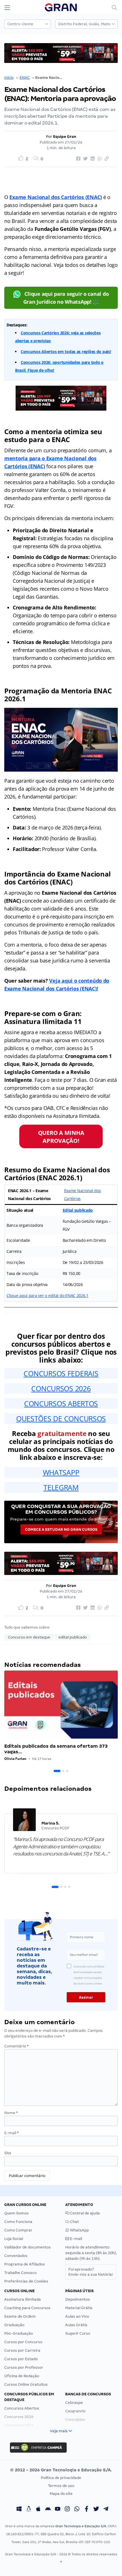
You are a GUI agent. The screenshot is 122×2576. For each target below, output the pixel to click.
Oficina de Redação (22, 2376)
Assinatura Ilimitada (23, 2299)
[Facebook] (87, 2510)
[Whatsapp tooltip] (77, 2510)
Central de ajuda (85, 2213)
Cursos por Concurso (23, 2342)
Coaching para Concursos (27, 2308)
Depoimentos (78, 2299)
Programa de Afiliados (25, 2264)
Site (8, 2153)
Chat (74, 2222)
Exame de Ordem (20, 2316)
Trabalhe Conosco (20, 2273)
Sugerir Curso (78, 2333)
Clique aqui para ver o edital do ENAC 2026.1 (48, 1296)
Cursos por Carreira (22, 2350)
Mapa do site (61, 2494)
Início (9, 78)
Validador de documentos (28, 2247)
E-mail (11, 2133)
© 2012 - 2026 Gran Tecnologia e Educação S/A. (61, 2470)
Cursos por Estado (21, 2359)
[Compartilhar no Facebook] (77, 159)
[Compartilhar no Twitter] (85, 159)
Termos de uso (61, 2486)
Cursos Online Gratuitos (26, 2384)
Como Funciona (18, 2222)
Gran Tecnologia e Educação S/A (81, 2526)
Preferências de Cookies (26, 2281)
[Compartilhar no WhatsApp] (99, 159)
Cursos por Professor (24, 2367)
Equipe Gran (65, 137)
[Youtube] (58, 2510)
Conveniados (16, 2256)
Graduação (14, 2325)
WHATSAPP (61, 1472)
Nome (11, 2113)
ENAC (25, 78)
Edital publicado (78, 1210)
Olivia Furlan (15, 1759)
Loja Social (14, 2239)
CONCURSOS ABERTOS (61, 1403)
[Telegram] (106, 2510)
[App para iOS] (38, 2510)
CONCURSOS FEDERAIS (61, 1373)
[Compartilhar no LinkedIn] (92, 159)
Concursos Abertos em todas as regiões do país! (66, 351)
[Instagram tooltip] (67, 2510)
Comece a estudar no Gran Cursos (61, 1529)
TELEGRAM (61, 1487)
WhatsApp (79, 2230)
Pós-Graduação (19, 2333)
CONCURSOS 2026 (61, 1388)
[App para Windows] (19, 2510)
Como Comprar (18, 2230)
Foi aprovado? (91, 2272)
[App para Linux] (29, 2510)
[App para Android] (48, 2510)
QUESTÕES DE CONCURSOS (61, 1418)
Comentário (16, 2046)
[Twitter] (96, 2510)
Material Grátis (79, 2308)
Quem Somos (16, 2213)
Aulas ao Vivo (77, 2316)
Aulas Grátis (76, 2325)
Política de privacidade (61, 2478)
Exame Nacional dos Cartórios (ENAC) (56, 197)
